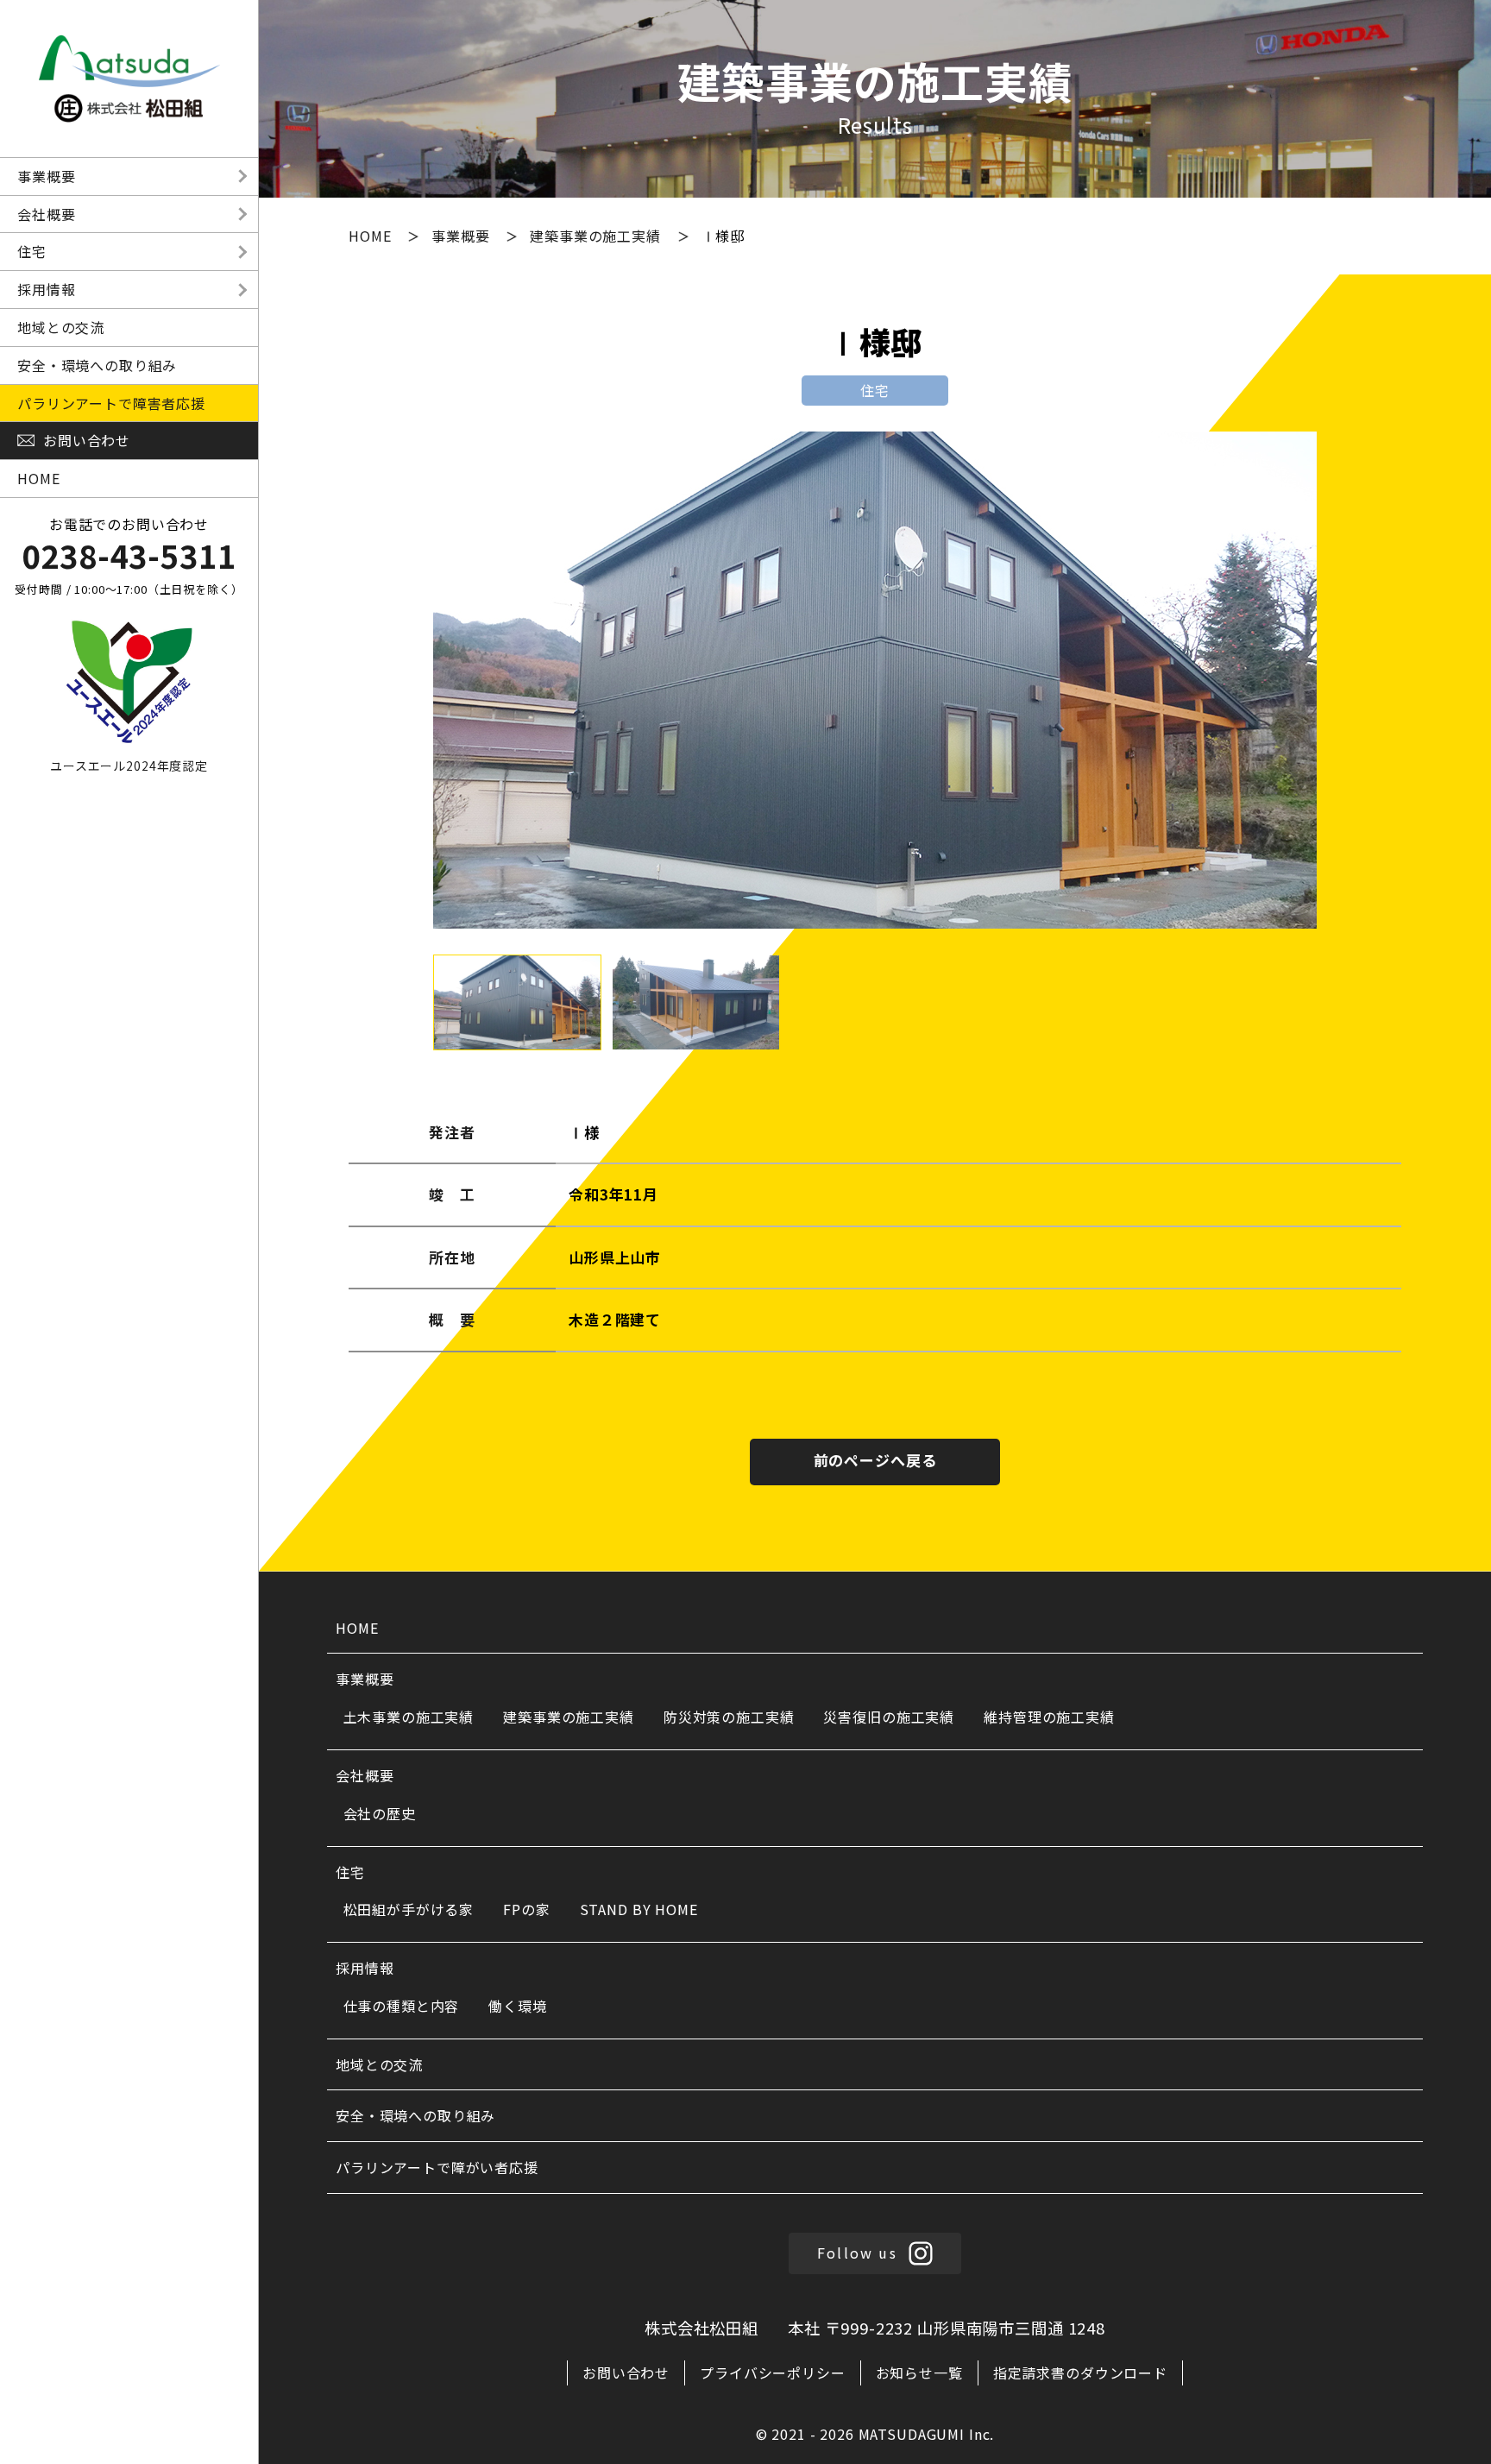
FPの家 (526, 1909)
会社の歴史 (380, 1813)
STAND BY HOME (639, 1909)
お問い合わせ (626, 2373)
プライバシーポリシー (773, 2373)
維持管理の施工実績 (1049, 1717)
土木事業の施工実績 (409, 1717)
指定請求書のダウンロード (1080, 2373)
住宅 (32, 251)
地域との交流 (61, 327)
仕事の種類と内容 (402, 2006)
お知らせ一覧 (919, 2373)
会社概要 (46, 214)
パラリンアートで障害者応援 (111, 403)
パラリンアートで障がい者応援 (437, 2167)
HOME (38, 478)
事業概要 (46, 176)
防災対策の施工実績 (729, 1717)
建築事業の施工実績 (598, 236)
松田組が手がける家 (409, 1909)
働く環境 (517, 2006)
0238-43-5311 (129, 555)
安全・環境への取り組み (97, 365)
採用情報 (46, 289)
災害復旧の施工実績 (889, 1717)
